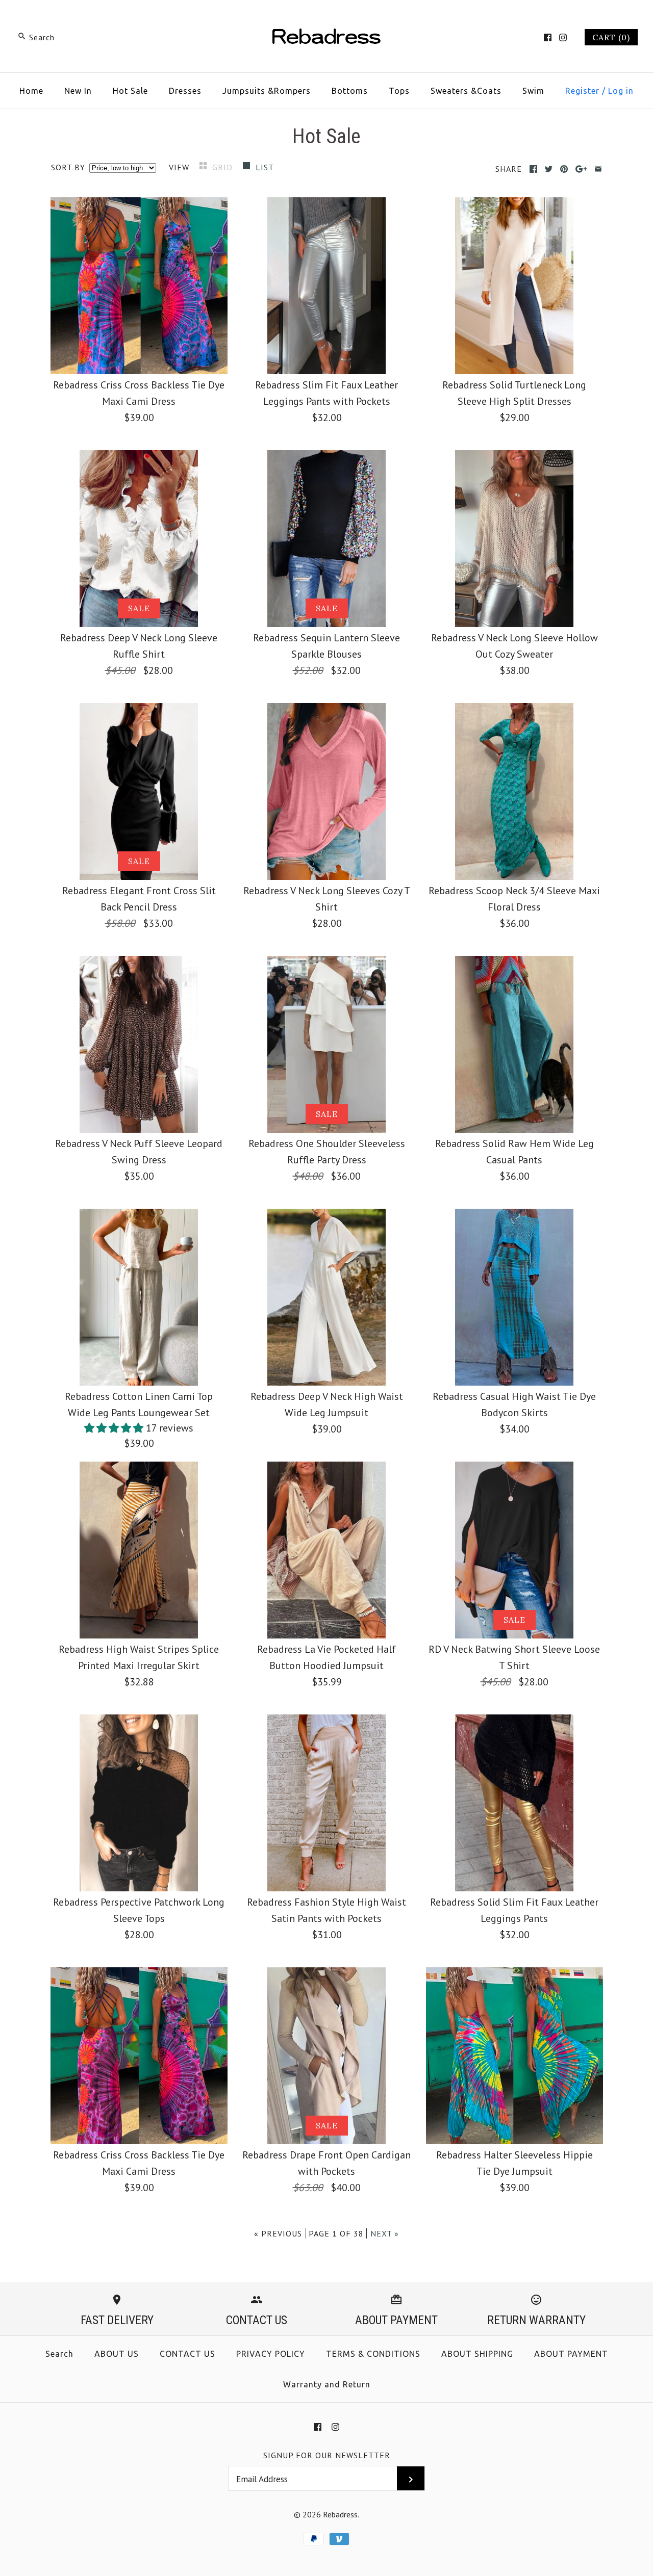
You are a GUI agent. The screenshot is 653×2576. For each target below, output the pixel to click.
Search (59, 2354)
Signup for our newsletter (327, 2455)
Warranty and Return (327, 2384)
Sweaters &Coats (466, 91)
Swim (533, 91)
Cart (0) (611, 37)
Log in (621, 91)
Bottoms (350, 91)
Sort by (68, 167)
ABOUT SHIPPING (477, 2354)
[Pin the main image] (564, 169)
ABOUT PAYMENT (571, 2354)
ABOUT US (117, 2354)
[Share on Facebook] (533, 169)
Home (31, 91)
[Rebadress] (326, 18)
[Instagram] (563, 37)
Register (582, 91)
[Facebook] (548, 37)
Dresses (185, 91)
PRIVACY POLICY (271, 2354)
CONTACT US (187, 2354)
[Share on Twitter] (549, 169)
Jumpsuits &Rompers (267, 91)
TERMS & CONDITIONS (373, 2354)
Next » (385, 2233)
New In (78, 91)
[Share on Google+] (581, 169)
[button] (115, 1428)
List (265, 167)
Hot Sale (130, 91)
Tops (399, 91)
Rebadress (340, 2514)
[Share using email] (598, 169)
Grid (224, 167)
